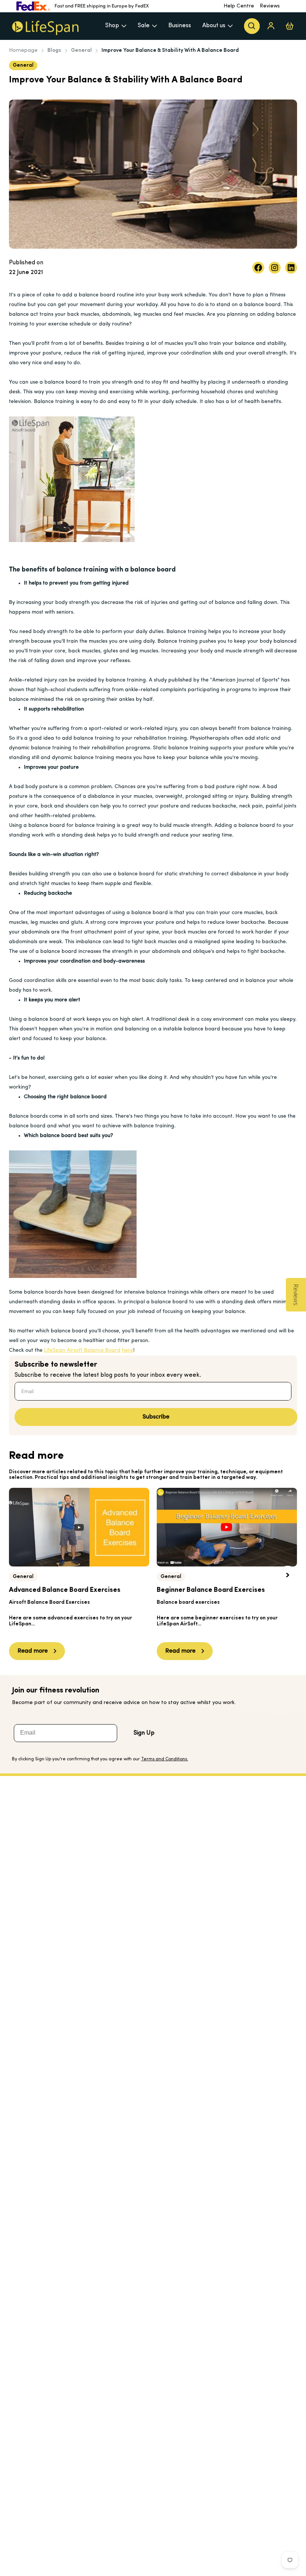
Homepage (23, 51)
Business (180, 26)
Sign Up (144, 1733)
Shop (112, 26)
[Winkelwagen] (290, 26)
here (128, 1350)
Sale (144, 26)
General (81, 51)
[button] (288, 1575)
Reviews (270, 6)
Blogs (54, 51)
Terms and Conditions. (165, 1759)
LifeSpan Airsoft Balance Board (82, 1350)
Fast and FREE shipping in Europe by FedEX (102, 6)
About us (214, 26)
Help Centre (239, 6)
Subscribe (156, 1417)
